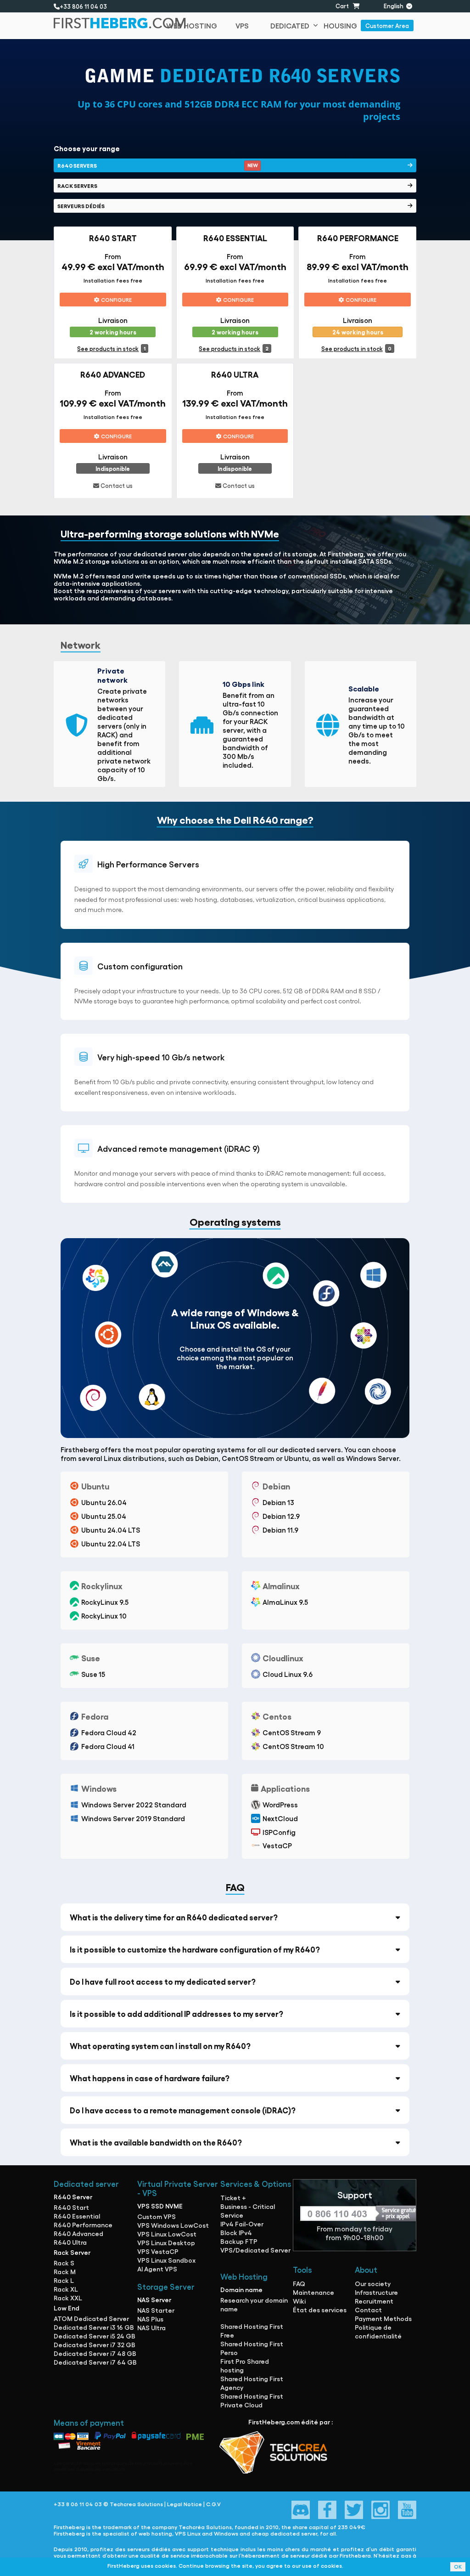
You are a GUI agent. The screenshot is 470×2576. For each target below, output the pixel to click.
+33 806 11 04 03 (85, 6)
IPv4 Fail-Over (242, 2224)
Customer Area (387, 25)
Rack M (65, 2271)
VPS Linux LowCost (167, 2234)
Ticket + (233, 2197)
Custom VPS (157, 2216)
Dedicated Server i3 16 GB (94, 2327)
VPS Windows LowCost (173, 2225)
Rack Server (72, 2252)
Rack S (64, 2263)
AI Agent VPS (157, 2269)
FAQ (299, 2283)
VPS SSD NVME (160, 2206)
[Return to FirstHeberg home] (104, 26)
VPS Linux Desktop (166, 2242)
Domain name (241, 2289)
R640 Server (73, 2197)
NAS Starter (156, 2310)
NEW (252, 165)
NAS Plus (150, 2319)
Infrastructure (376, 2292)
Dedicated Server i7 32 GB (95, 2344)
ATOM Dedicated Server (91, 2318)
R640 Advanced (78, 2233)
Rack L (64, 2280)
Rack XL (66, 2289)
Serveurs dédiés (81, 206)
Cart (344, 6)
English (395, 6)
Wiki (299, 2301)
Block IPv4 (236, 2232)
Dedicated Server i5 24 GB (95, 2336)
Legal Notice (185, 2504)
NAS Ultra (151, 2327)
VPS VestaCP (158, 2251)
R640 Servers (157, 165)
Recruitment (374, 2301)
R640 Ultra (70, 2242)
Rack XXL (68, 2298)
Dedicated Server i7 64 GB (95, 2362)
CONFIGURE (116, 300)
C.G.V (213, 2504)
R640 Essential (77, 2216)
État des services (320, 2310)
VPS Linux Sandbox (166, 2260)
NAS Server (154, 2299)
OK (458, 2567)
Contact (368, 2310)
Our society (373, 2283)
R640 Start (71, 2207)
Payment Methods (383, 2318)
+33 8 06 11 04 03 (78, 2504)
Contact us (116, 485)
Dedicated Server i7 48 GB (95, 2353)
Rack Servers (77, 186)
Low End (67, 2308)
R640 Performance (83, 2225)
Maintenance (313, 2292)
